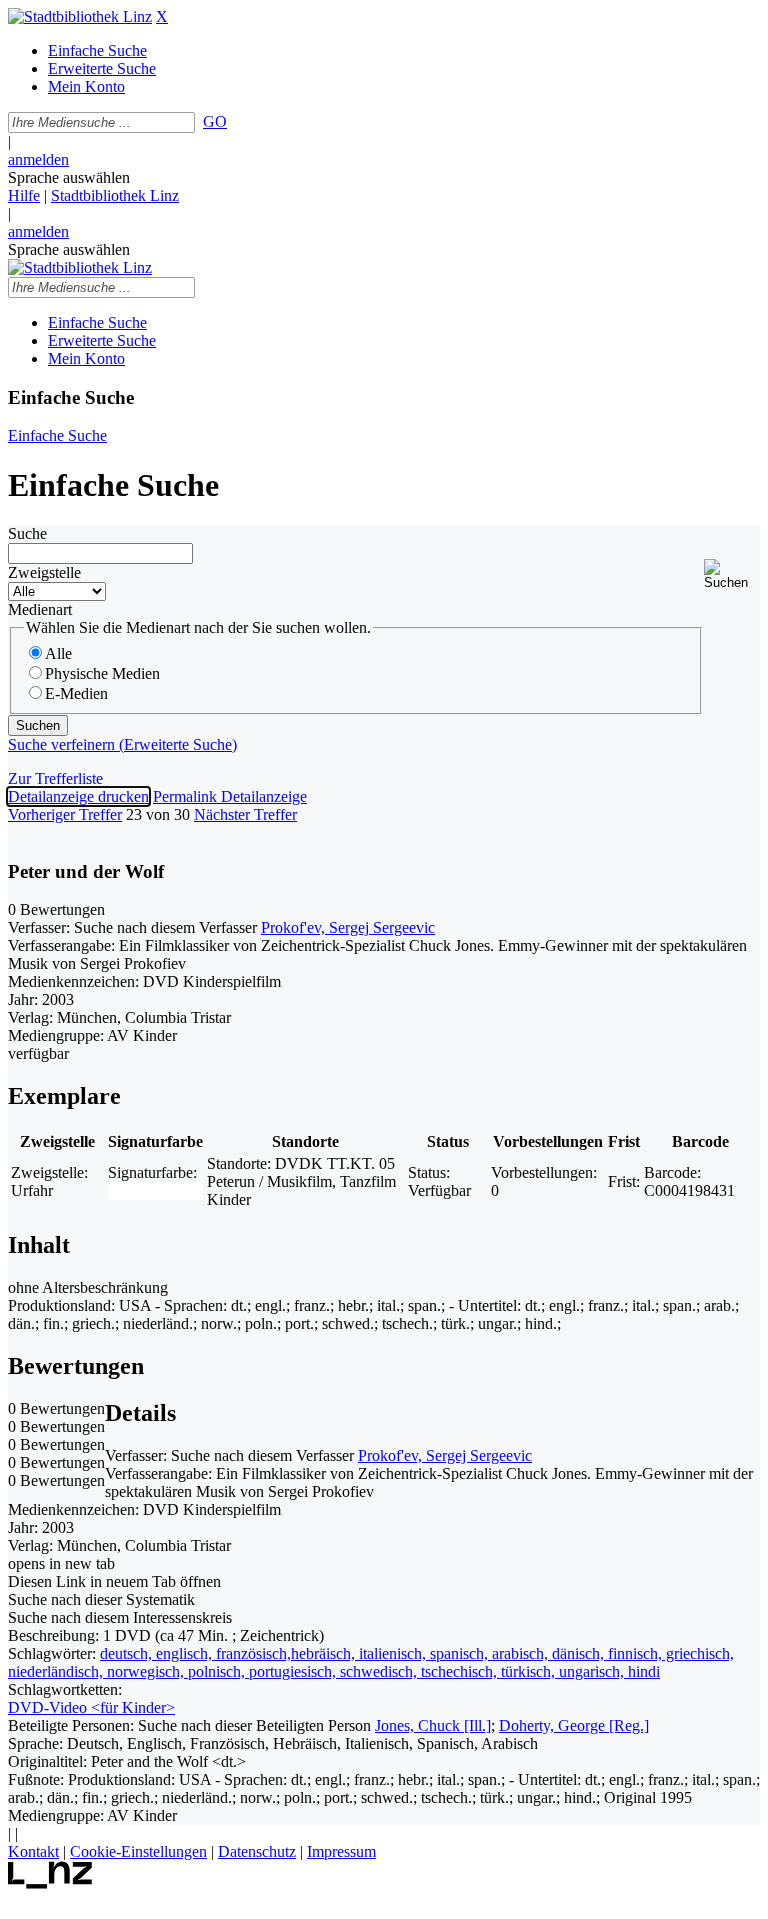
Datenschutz (257, 1851)
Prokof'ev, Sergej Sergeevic (348, 927)
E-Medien (76, 693)
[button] (732, 574)
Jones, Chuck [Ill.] (433, 1725)
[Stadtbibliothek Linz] (80, 16)
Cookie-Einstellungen (138, 1851)
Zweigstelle (44, 572)
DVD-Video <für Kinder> (91, 1707)
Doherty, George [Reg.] (574, 1725)
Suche (27, 533)
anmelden (38, 159)
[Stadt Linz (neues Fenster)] (50, 1883)
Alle (58, 653)
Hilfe (24, 195)
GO (215, 121)
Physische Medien (102, 673)
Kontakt (33, 1851)
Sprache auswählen (69, 177)
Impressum (341, 1851)
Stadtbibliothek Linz (115, 195)
